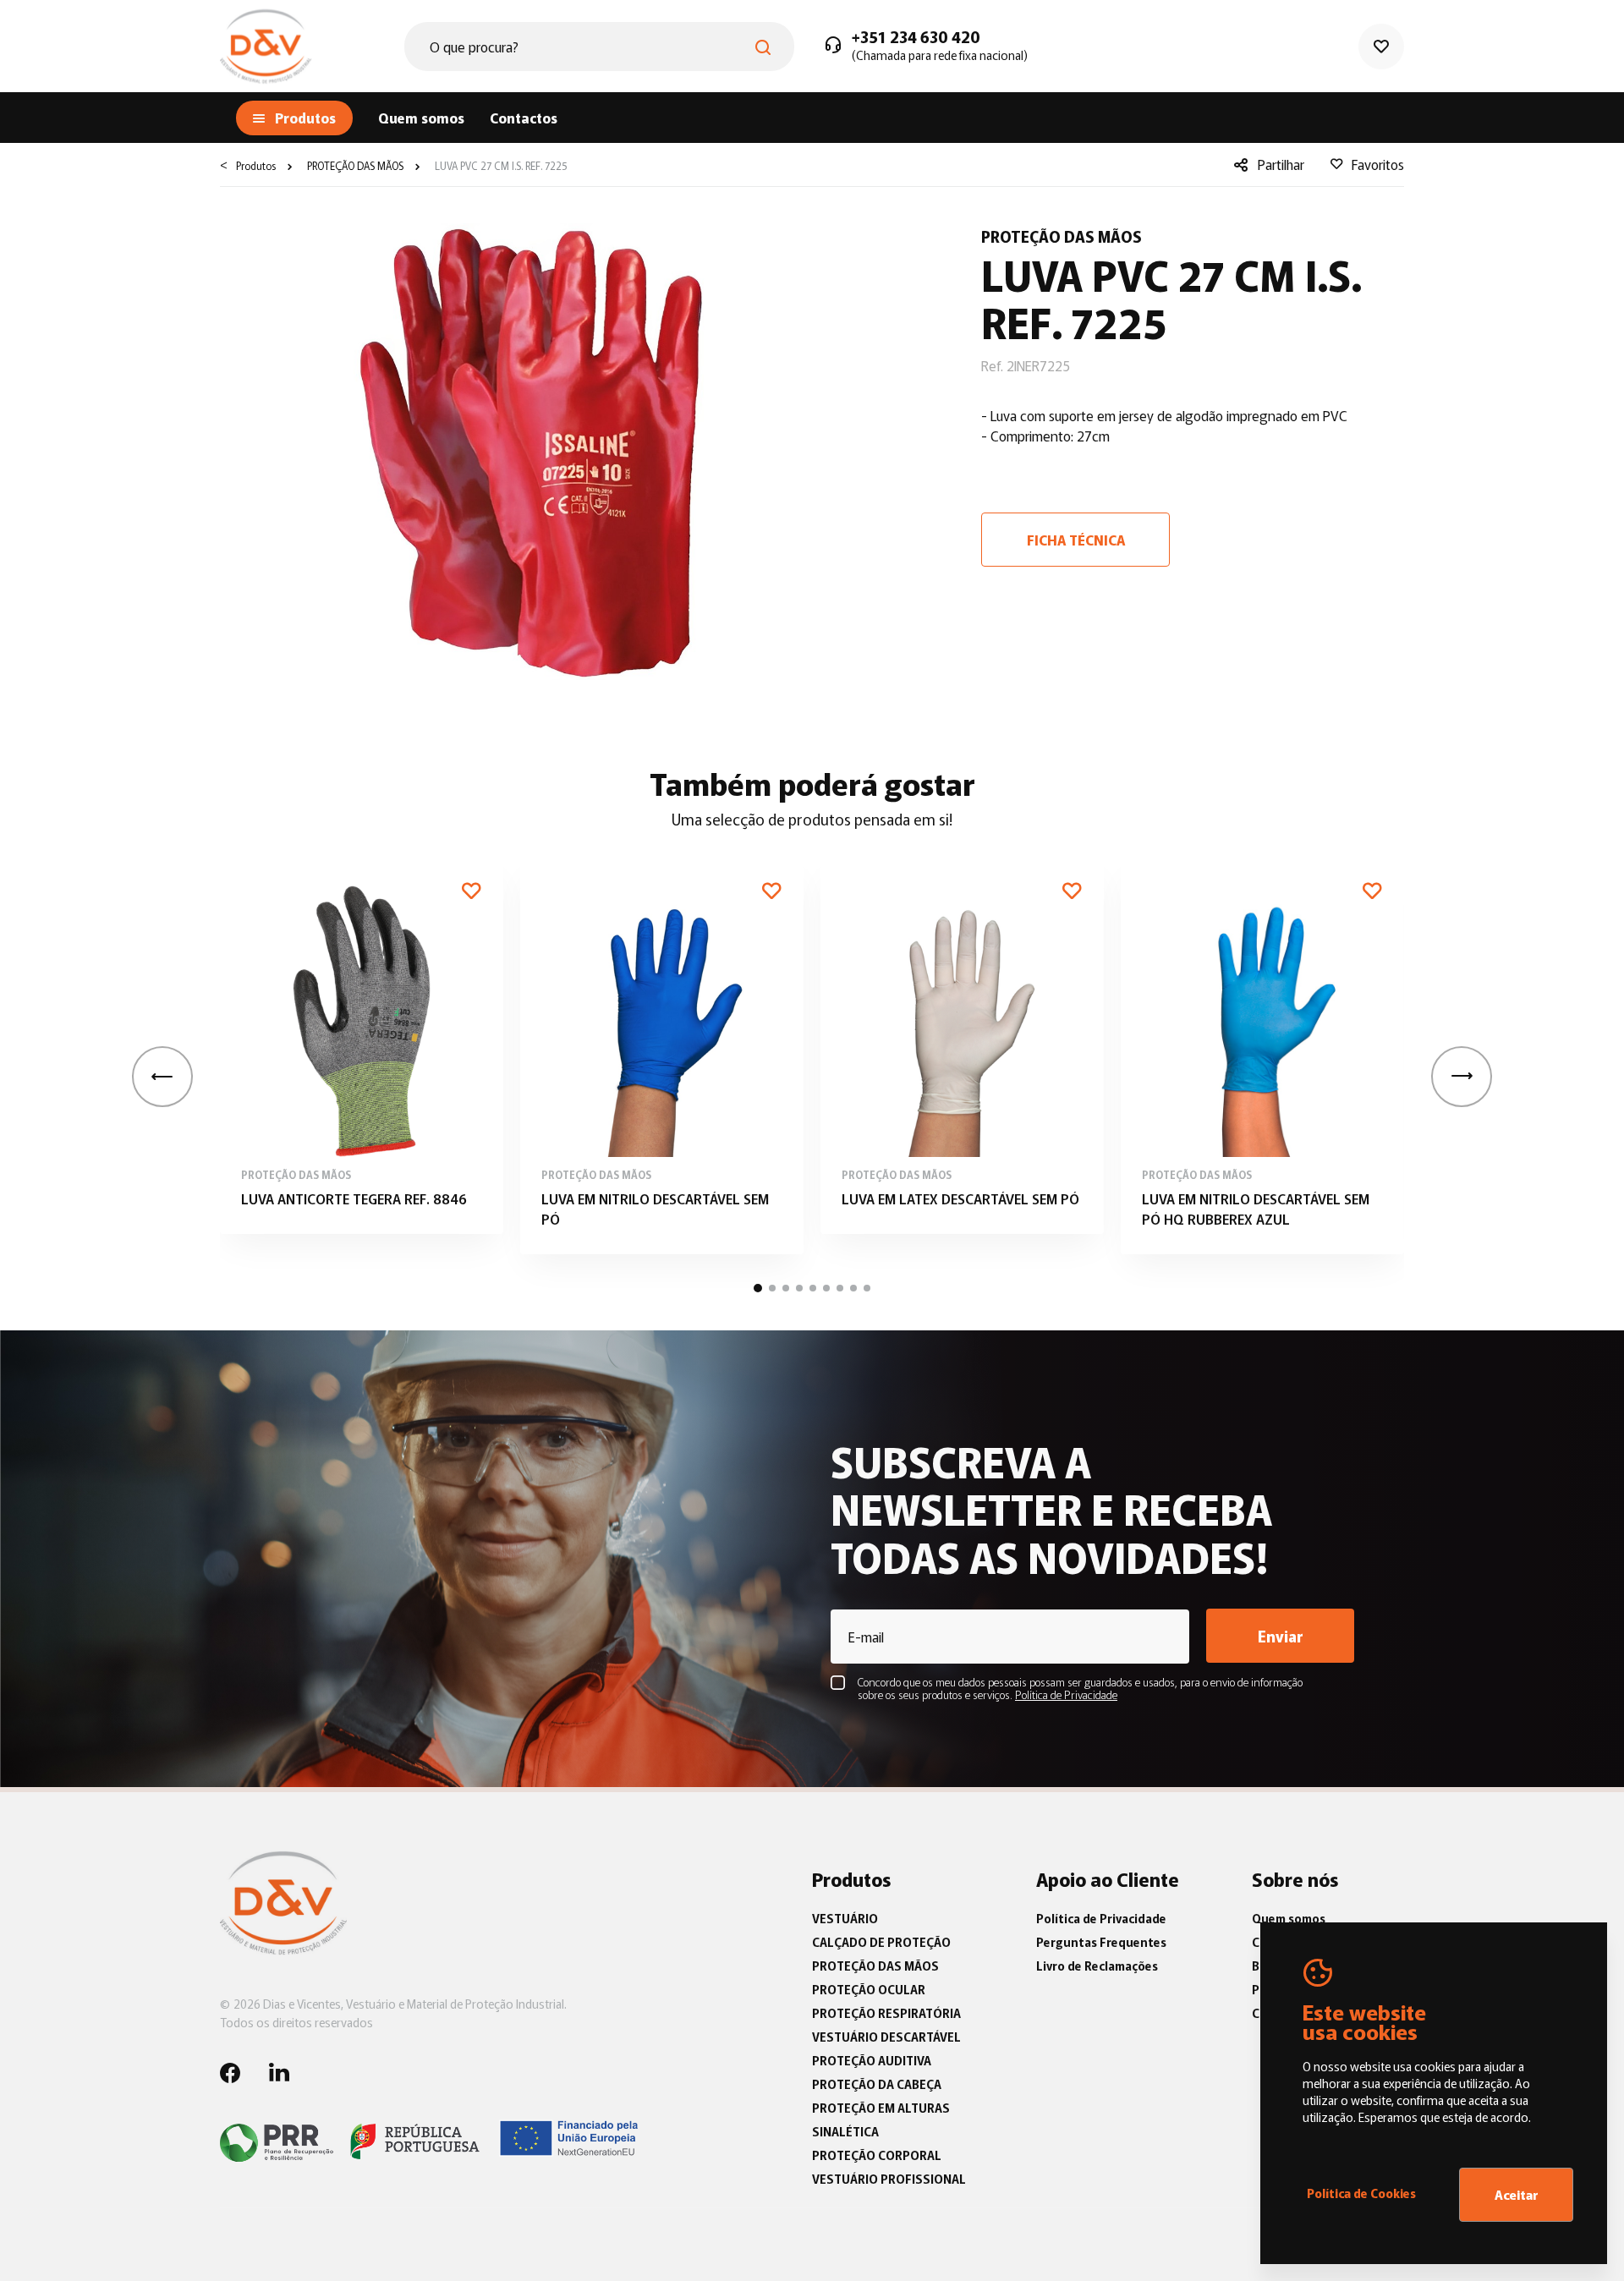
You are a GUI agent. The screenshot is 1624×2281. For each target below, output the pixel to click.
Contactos (524, 118)
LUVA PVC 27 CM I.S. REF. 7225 (500, 165)
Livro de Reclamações (1097, 1966)
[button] (1462, 1077)
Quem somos (421, 118)
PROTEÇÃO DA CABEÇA (877, 2084)
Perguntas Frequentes (1101, 1942)
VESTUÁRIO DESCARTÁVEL (886, 2037)
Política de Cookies (1361, 2193)
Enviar (1281, 1636)
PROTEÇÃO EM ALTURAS (881, 2108)
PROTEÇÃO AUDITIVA (872, 2060)
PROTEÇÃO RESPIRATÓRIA (886, 2013)
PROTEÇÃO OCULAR (869, 1989)
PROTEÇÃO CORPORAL (877, 2155)
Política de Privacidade (1101, 1918)
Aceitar (1517, 2194)
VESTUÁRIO (845, 1918)
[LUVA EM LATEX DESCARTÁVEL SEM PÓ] (962, 1045)
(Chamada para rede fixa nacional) (940, 55)
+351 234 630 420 (916, 37)
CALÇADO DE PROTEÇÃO (881, 1942)
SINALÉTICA (845, 2131)
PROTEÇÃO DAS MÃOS (354, 165)
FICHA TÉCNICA (1076, 540)
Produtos (256, 165)
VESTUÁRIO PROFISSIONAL (889, 2179)
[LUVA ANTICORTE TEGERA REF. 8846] (362, 1045)
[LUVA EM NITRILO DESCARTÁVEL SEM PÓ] (662, 1055)
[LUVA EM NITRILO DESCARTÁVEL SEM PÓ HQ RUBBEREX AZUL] (1262, 1055)
